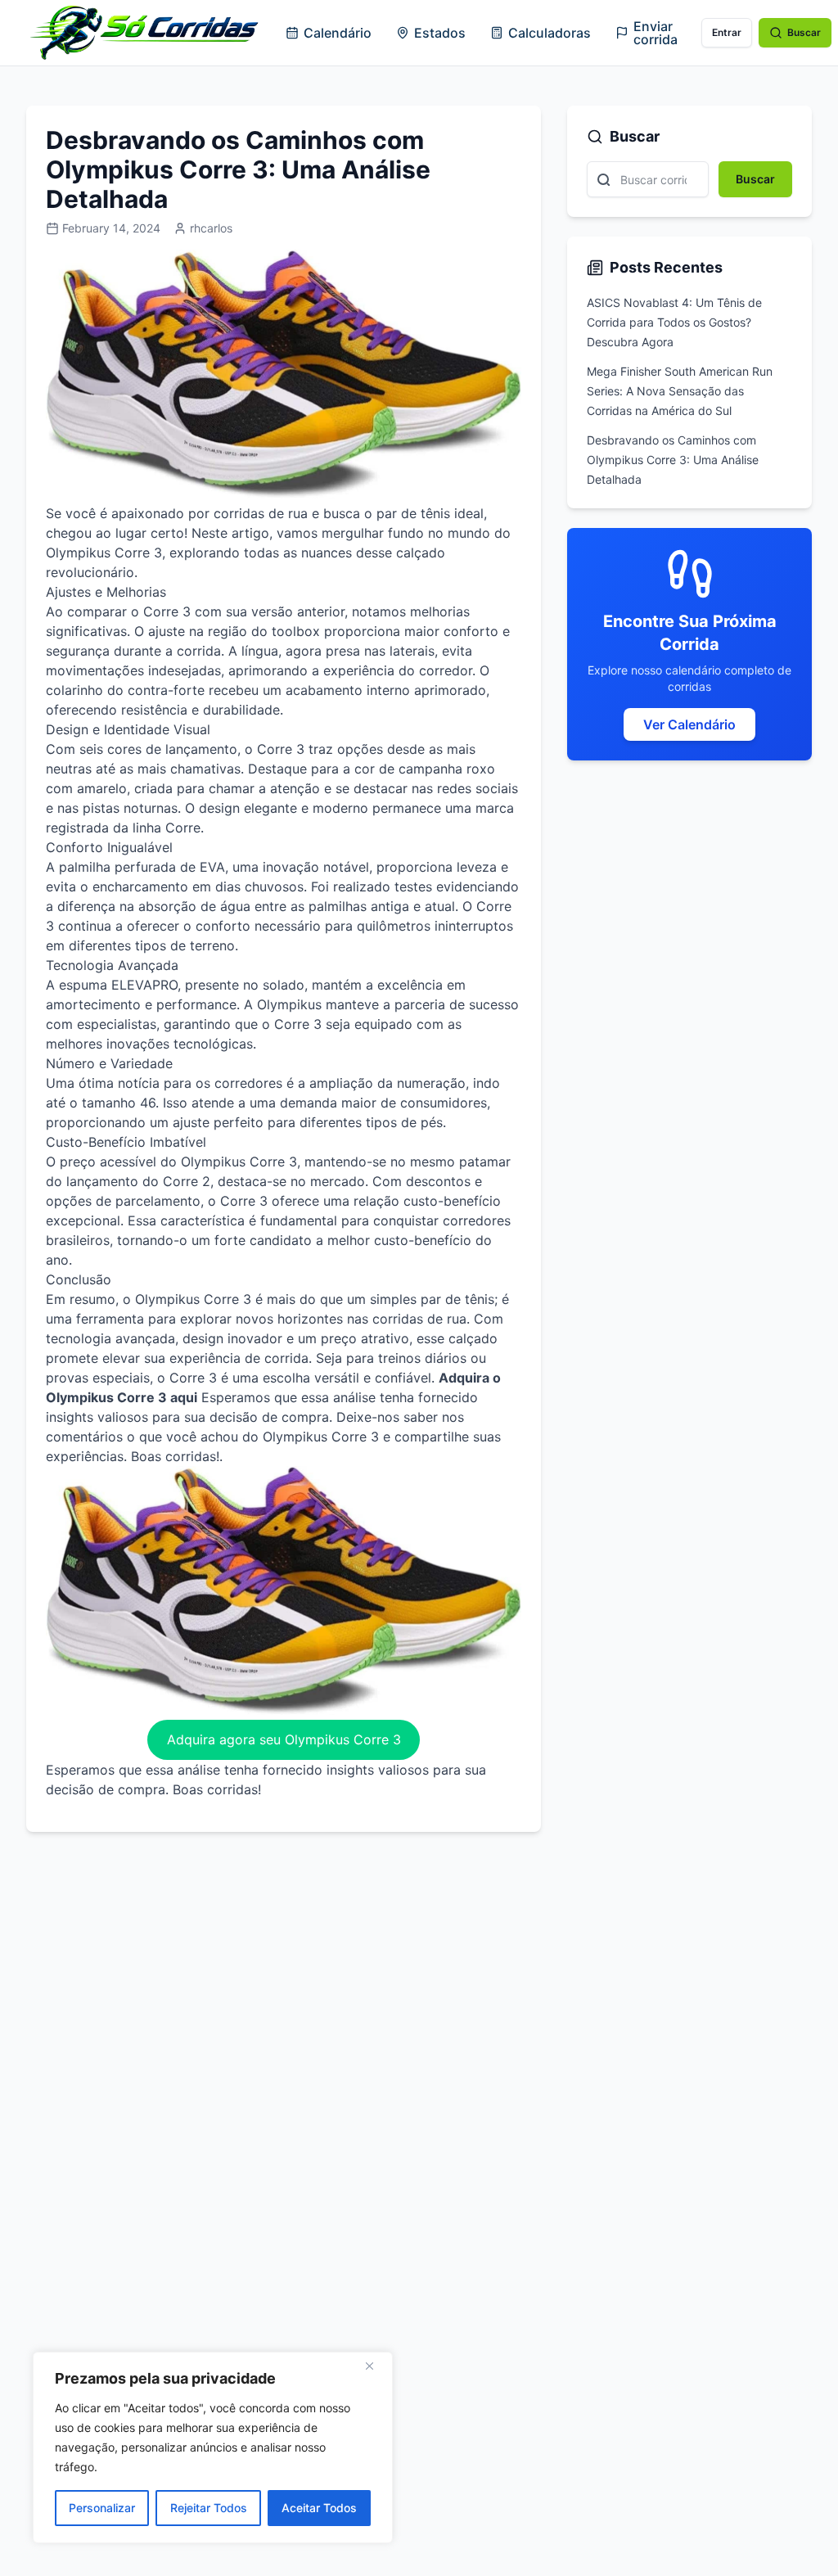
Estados (440, 33)
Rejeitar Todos (209, 2508)
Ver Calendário (689, 724)
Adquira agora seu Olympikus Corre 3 (284, 1739)
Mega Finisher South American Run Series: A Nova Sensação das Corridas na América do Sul (680, 391)
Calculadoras (550, 33)
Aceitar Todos (319, 2508)
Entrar (727, 32)
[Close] (376, 2366)
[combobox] (648, 179)
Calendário (338, 33)
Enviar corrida (656, 33)
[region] (213, 2447)
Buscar (804, 32)
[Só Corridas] (144, 33)
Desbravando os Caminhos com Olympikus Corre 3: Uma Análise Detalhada (673, 460)
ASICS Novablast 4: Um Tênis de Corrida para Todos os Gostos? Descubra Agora (674, 322)
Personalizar (102, 2508)
